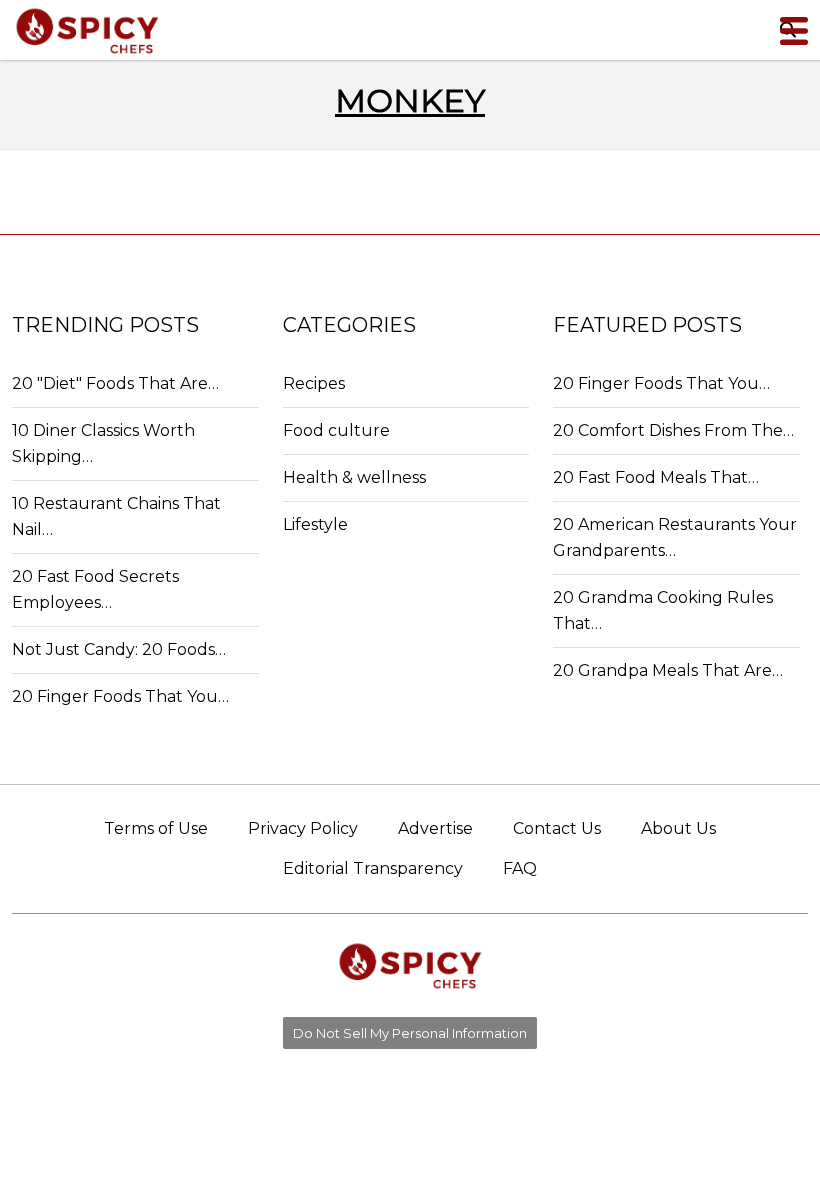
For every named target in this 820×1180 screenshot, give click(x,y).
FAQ (520, 868)
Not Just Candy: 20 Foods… (119, 649)
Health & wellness (354, 477)
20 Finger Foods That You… (120, 696)
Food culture (336, 430)
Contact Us (557, 828)
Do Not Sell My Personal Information (410, 1033)
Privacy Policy (303, 828)
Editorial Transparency (373, 868)
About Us (678, 828)
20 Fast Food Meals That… (656, 477)
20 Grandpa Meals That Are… (668, 670)
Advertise (435, 828)
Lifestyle (315, 524)
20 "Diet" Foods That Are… (115, 383)
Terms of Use (156, 828)
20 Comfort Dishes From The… (673, 430)
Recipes (314, 383)
